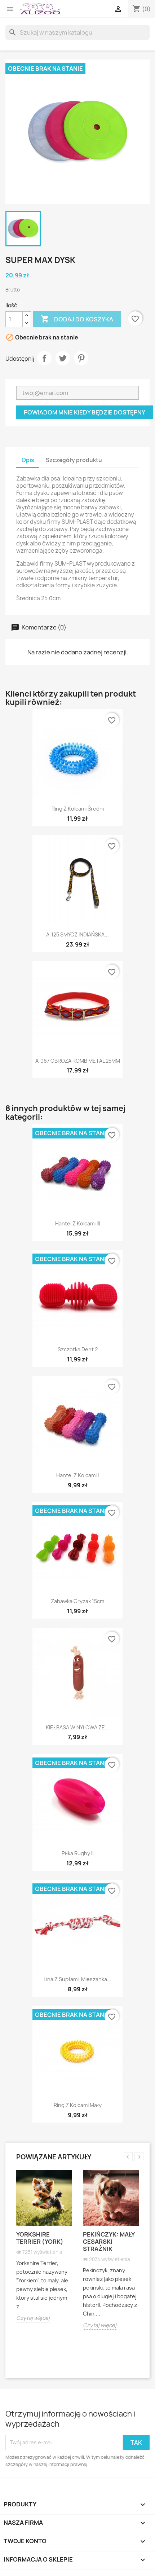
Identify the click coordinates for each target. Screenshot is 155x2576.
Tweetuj (63, 358)
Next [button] (139, 2157)
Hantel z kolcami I (77, 1475)
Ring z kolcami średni (78, 809)
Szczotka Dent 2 (78, 1349)
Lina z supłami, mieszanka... (77, 1979)
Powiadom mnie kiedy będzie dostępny (85, 412)
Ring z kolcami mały (78, 2105)
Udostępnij (44, 358)
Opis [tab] (28, 460)
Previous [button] (128, 2157)
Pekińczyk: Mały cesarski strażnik (109, 2242)
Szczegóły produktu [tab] (74, 460)
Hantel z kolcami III (77, 1223)
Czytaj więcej (33, 2318)
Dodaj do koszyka (77, 319)
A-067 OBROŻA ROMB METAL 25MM (78, 1061)
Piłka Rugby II (77, 1853)
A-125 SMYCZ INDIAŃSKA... (77, 934)
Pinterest (81, 358)
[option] (44, 2252)
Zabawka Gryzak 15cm (77, 1601)
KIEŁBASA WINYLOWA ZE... (77, 1727)
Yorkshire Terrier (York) (40, 2238)
